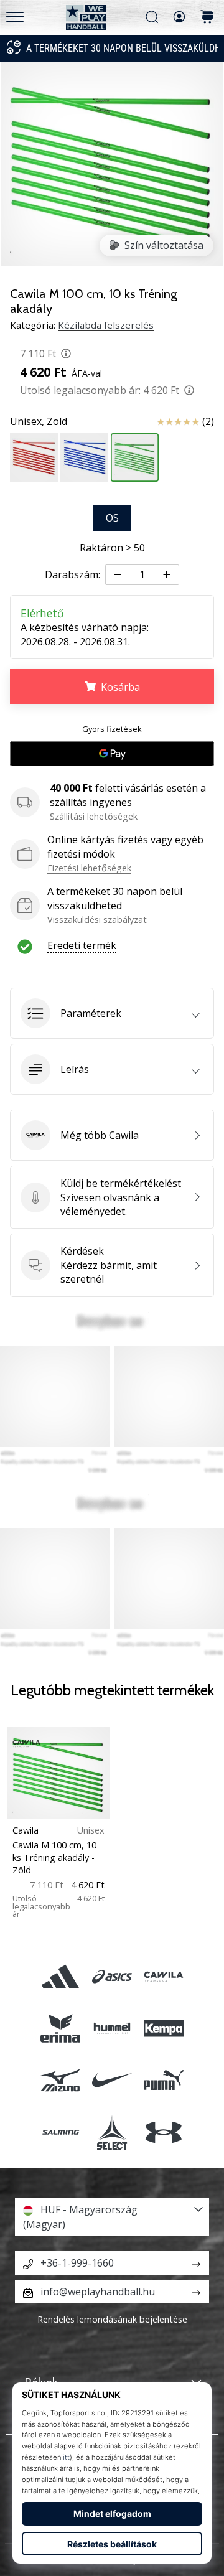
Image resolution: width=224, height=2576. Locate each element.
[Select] (112, 2132)
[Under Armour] (164, 2132)
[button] (112, 1013)
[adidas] (60, 1976)
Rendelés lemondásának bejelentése (112, 2319)
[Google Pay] (112, 754)
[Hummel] (112, 2029)
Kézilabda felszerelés (106, 325)
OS (112, 518)
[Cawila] (164, 1976)
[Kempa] (164, 2029)
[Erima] (60, 2029)
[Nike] (112, 2080)
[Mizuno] (60, 2080)
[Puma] (164, 2080)
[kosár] (207, 18)
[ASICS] (112, 1976)
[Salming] (60, 2132)
